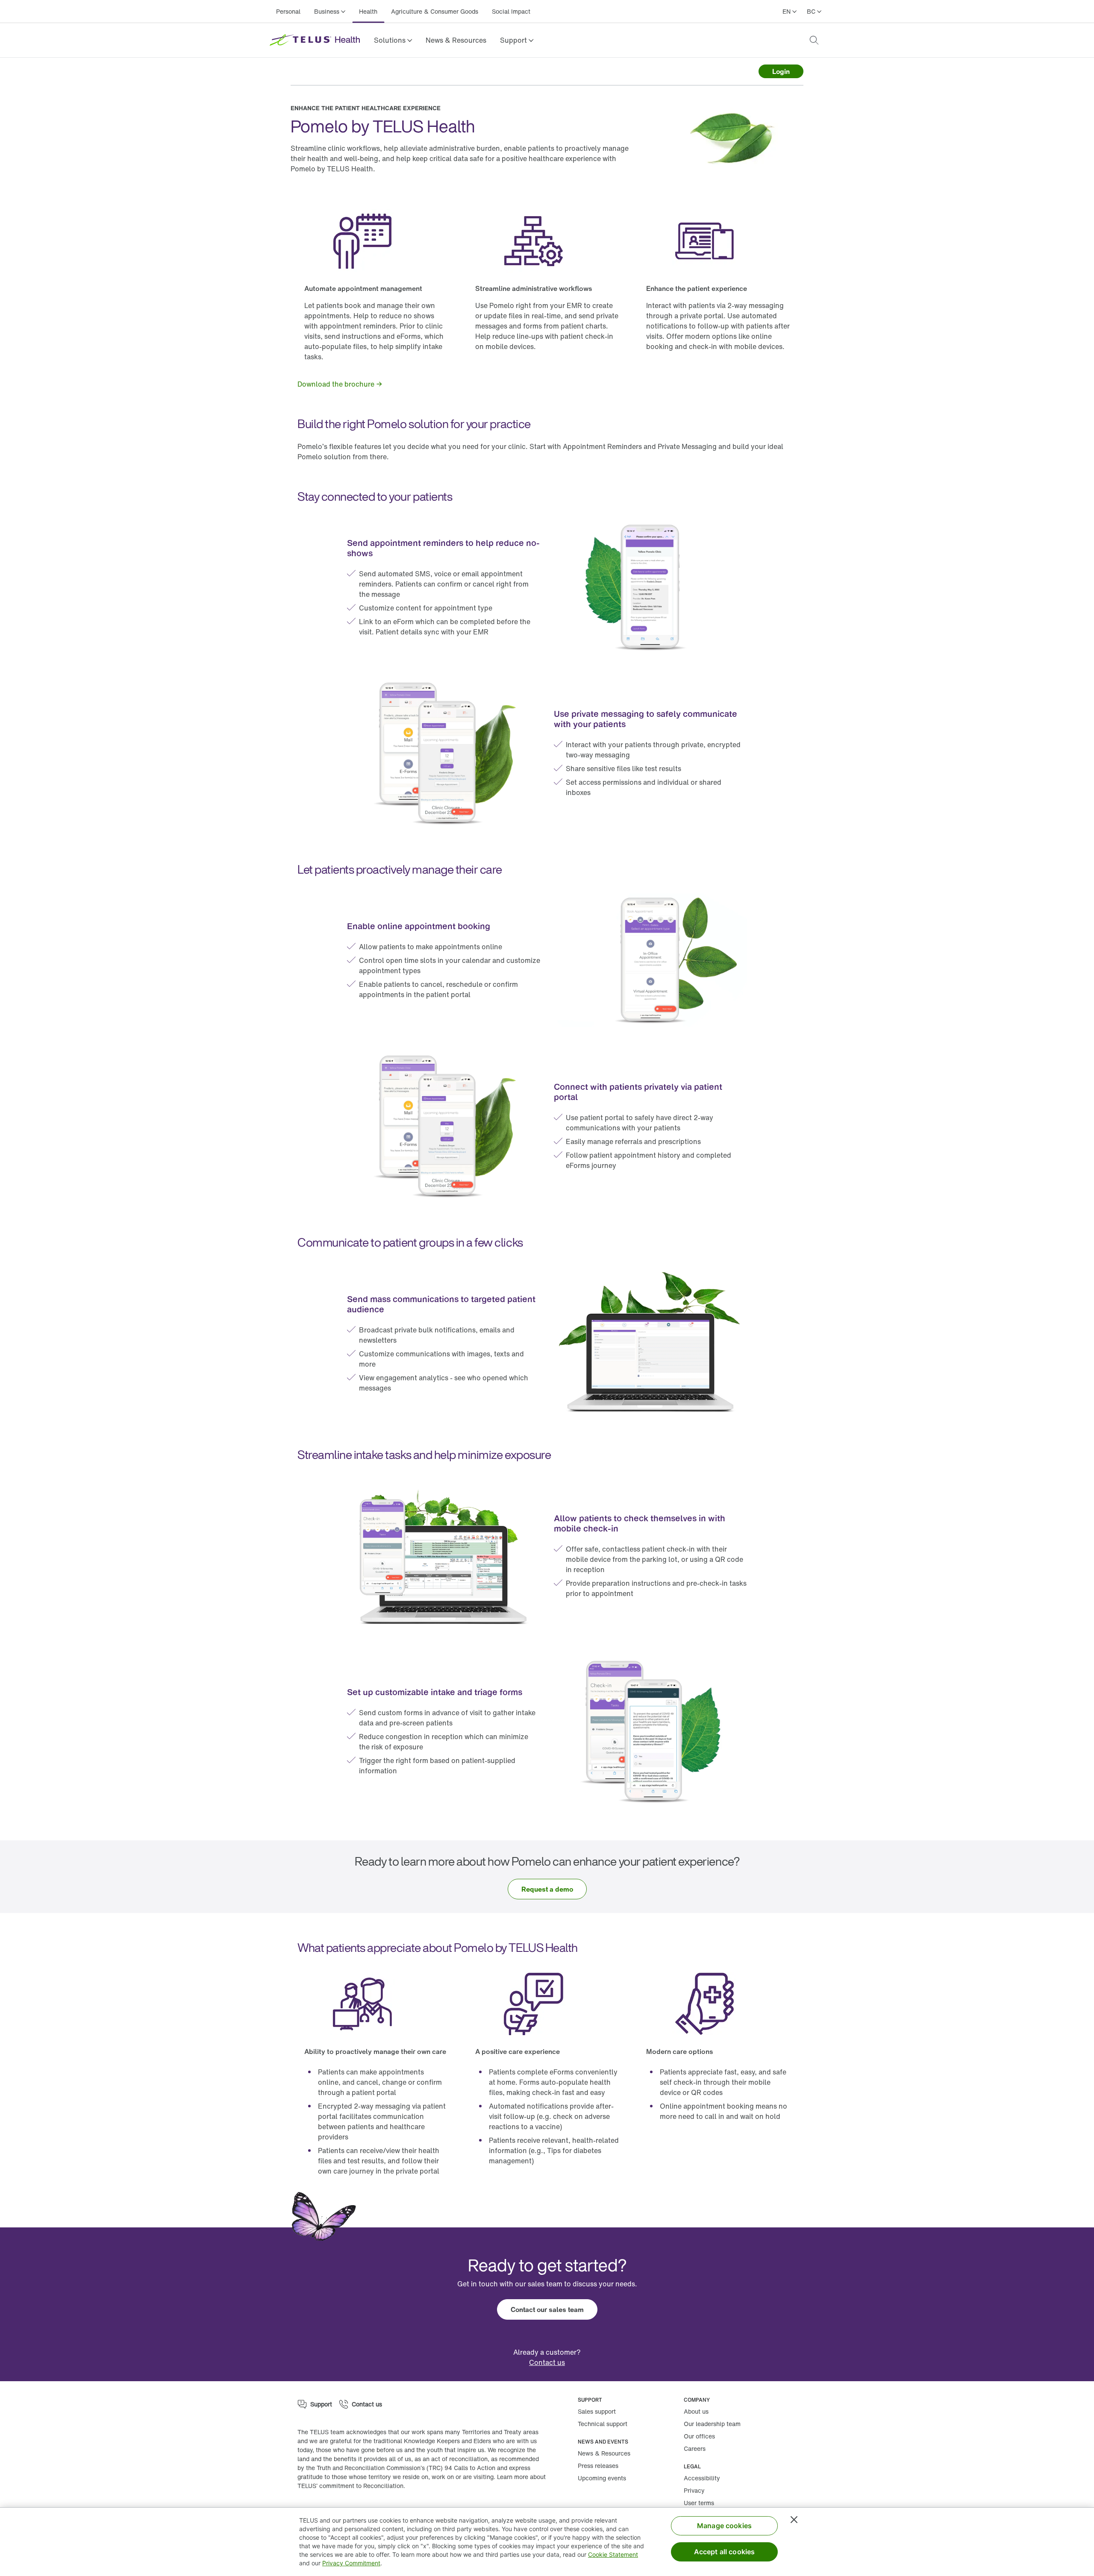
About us (696, 2411)
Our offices (699, 2436)
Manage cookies (724, 2526)
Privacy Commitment (351, 2563)
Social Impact (511, 11)
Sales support (597, 2411)
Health (368, 11)
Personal (288, 11)
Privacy (694, 2490)
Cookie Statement (613, 2554)
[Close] (794, 2520)
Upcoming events (602, 2478)
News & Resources (456, 40)
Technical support (603, 2424)
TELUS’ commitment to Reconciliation (350, 2486)
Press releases (598, 2466)
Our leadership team (712, 2424)
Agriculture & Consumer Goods (435, 11)
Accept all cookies (725, 2552)
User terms (699, 2503)
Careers (695, 2448)
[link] (456, 40)
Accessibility (702, 2478)
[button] (393, 40)
